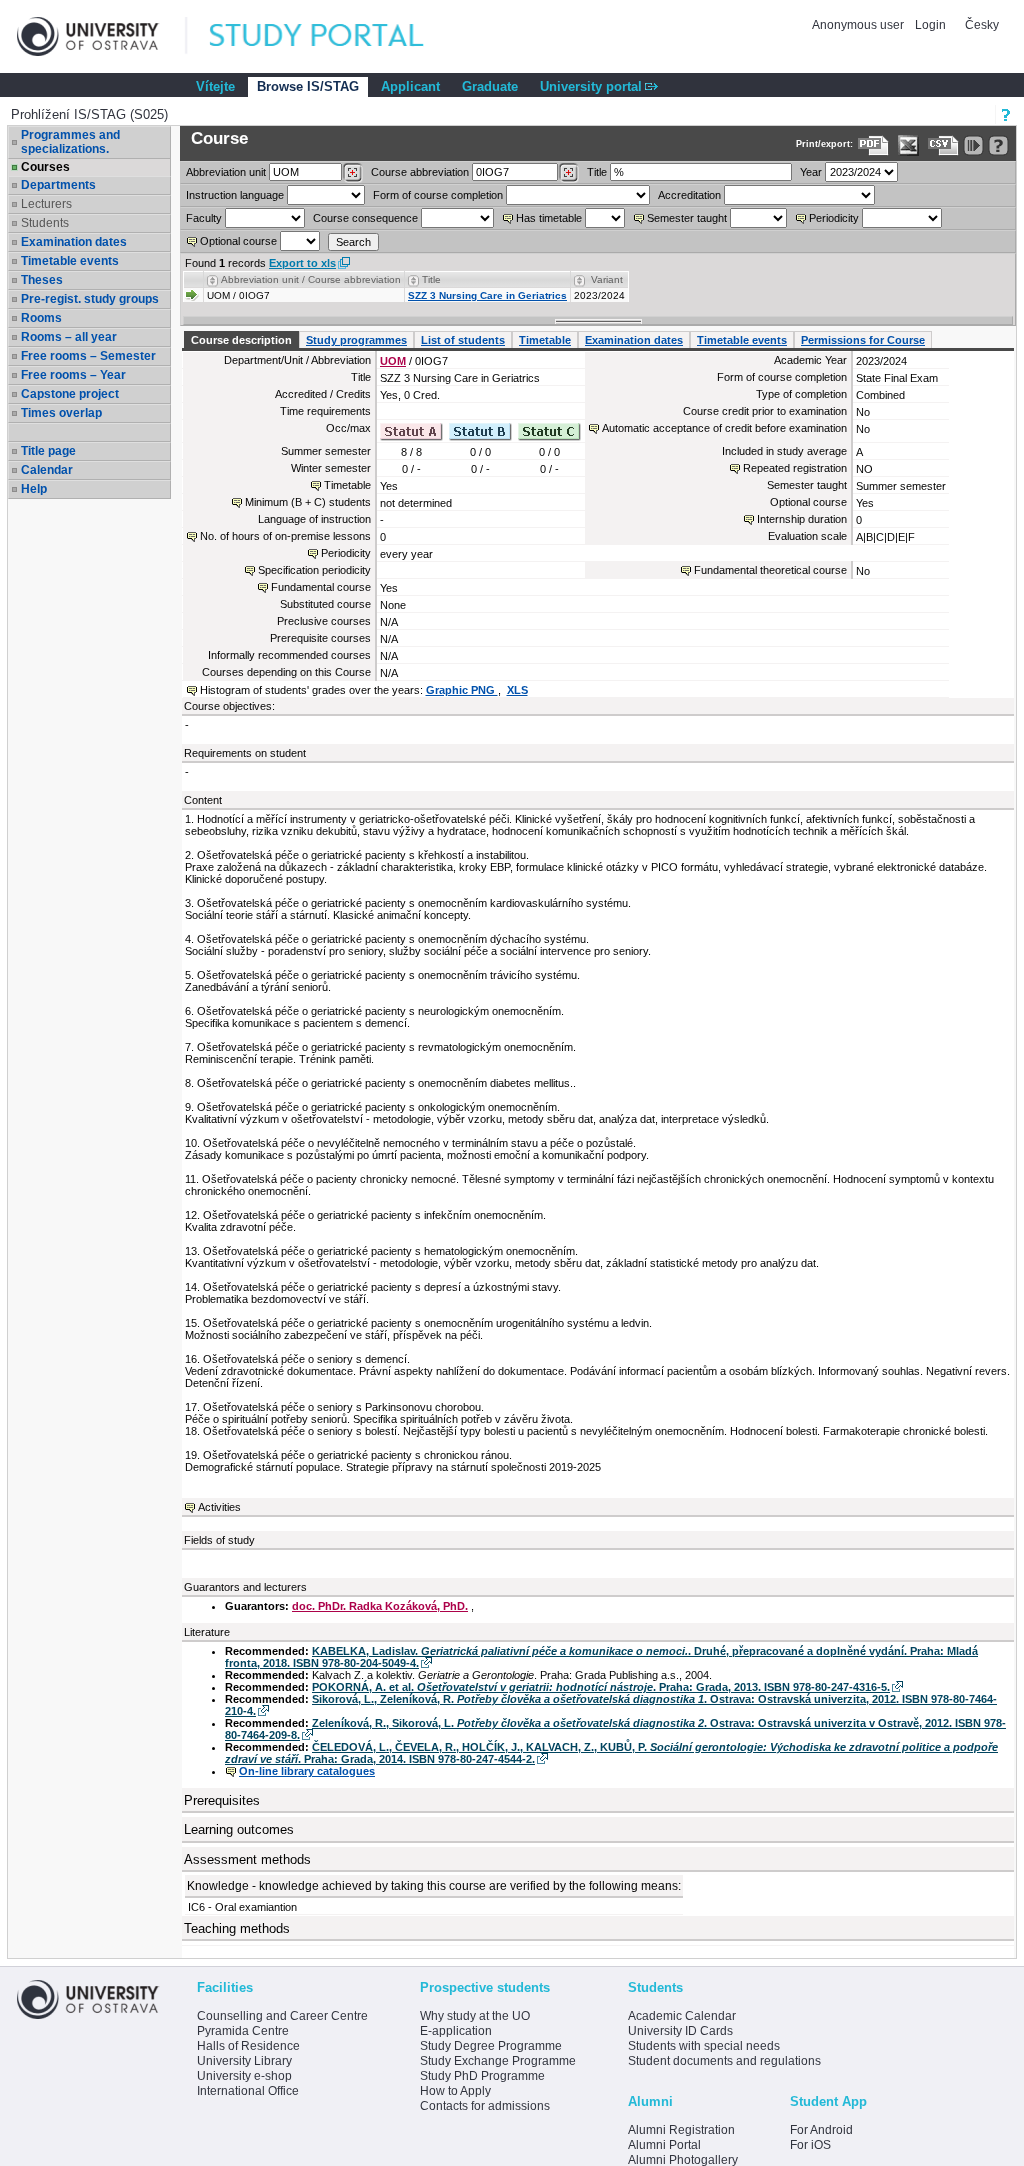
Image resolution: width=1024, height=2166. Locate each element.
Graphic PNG (462, 690)
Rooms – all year (69, 337)
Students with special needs (704, 2046)
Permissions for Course (863, 340)
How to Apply (455, 2091)
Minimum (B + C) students (308, 502)
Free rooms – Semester (88, 356)
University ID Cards (680, 2031)
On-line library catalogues (307, 1771)
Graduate (490, 86)
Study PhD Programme (482, 2076)
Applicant (410, 86)
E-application (456, 2031)
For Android (821, 2130)
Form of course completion (438, 195)
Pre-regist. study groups (90, 299)
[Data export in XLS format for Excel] (908, 145)
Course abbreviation (420, 172)
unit (226, 172)
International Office (248, 2091)
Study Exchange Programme (498, 2061)
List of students (463, 340)
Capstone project (70, 394)
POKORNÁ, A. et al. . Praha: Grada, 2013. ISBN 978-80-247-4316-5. (601, 1687)
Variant (607, 279)
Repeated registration (795, 468)
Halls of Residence (248, 2046)
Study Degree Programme (491, 2046)
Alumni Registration (681, 2130)
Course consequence (365, 218)
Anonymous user (859, 25)
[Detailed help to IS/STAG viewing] (998, 145)
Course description (241, 340)
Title (597, 172)
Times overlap (61, 413)
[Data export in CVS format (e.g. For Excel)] (943, 145)
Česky (982, 25)
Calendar (47, 470)
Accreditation (689, 195)
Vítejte (215, 86)
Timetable (545, 340)
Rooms (41, 318)
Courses (45, 167)
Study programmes (356, 340)
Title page (48, 451)
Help (34, 489)
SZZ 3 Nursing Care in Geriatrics (487, 295)
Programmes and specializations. (70, 142)
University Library (244, 2061)
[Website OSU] (102, 36)
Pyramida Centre (243, 2031)
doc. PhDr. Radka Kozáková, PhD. (380, 1606)
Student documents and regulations (724, 2061)
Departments (58, 185)
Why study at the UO (475, 2016)
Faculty (204, 218)
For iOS (810, 2145)
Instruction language (235, 195)
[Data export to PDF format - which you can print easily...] (873, 145)
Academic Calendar (682, 2016)
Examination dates (74, 242)
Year (811, 172)
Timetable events (70, 261)
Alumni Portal (664, 2145)
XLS (517, 690)
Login (930, 25)
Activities (219, 1507)
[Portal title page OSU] (335, 36)
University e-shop (244, 2076)
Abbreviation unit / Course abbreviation (311, 279)
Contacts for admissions (485, 2106)
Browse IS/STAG (308, 86)
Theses (42, 280)
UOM (393, 361)
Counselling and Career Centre (282, 2016)
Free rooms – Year (73, 375)
